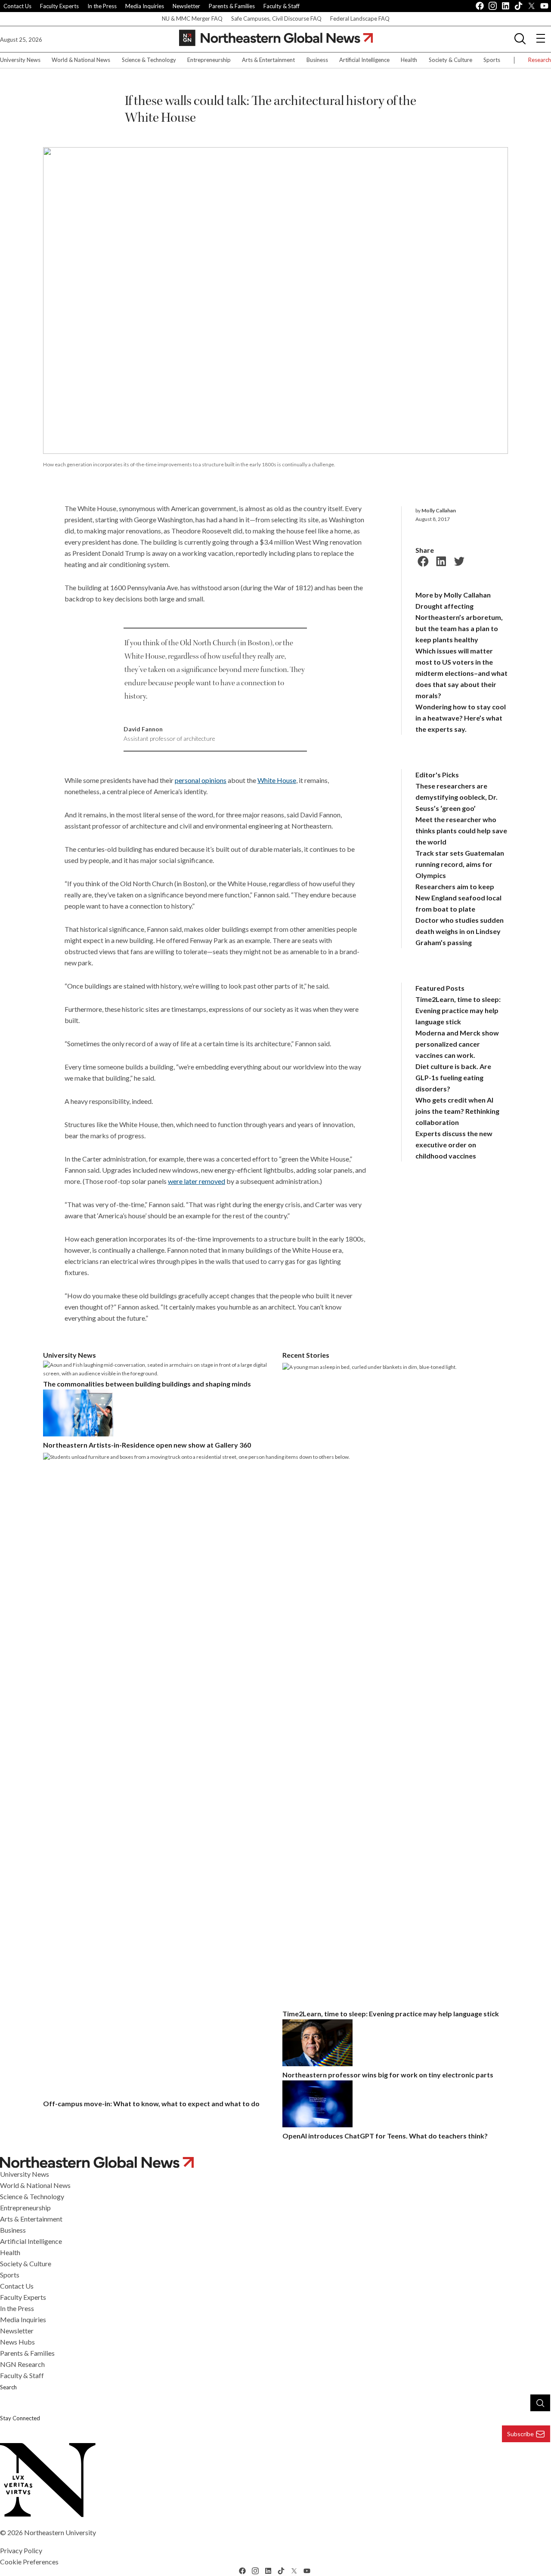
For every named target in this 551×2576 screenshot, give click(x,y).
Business (317, 60)
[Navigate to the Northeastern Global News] (276, 38)
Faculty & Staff (282, 6)
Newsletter (186, 6)
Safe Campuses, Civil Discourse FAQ (276, 18)
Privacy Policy (21, 2550)
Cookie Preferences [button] (29, 2562)
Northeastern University (60, 2532)
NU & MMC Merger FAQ (192, 18)
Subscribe (520, 2434)
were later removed (197, 1181)
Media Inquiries (145, 6)
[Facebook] (422, 560)
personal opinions (201, 780)
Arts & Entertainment (268, 60)
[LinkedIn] (440, 560)
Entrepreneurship (209, 60)
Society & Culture (450, 60)
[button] (520, 38)
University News (20, 60)
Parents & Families (232, 6)
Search (8, 2387)
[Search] (540, 2403)
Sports (492, 60)
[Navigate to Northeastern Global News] (275, 2162)
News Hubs (17, 2342)
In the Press (102, 6)
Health (409, 60)
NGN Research (22, 2364)
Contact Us (17, 6)
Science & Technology (149, 60)
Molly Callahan (439, 510)
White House (277, 780)
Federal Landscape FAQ (360, 18)
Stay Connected (20, 2418)
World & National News (81, 60)
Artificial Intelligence (364, 60)
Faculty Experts (59, 6)
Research (540, 60)
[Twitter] (458, 560)
